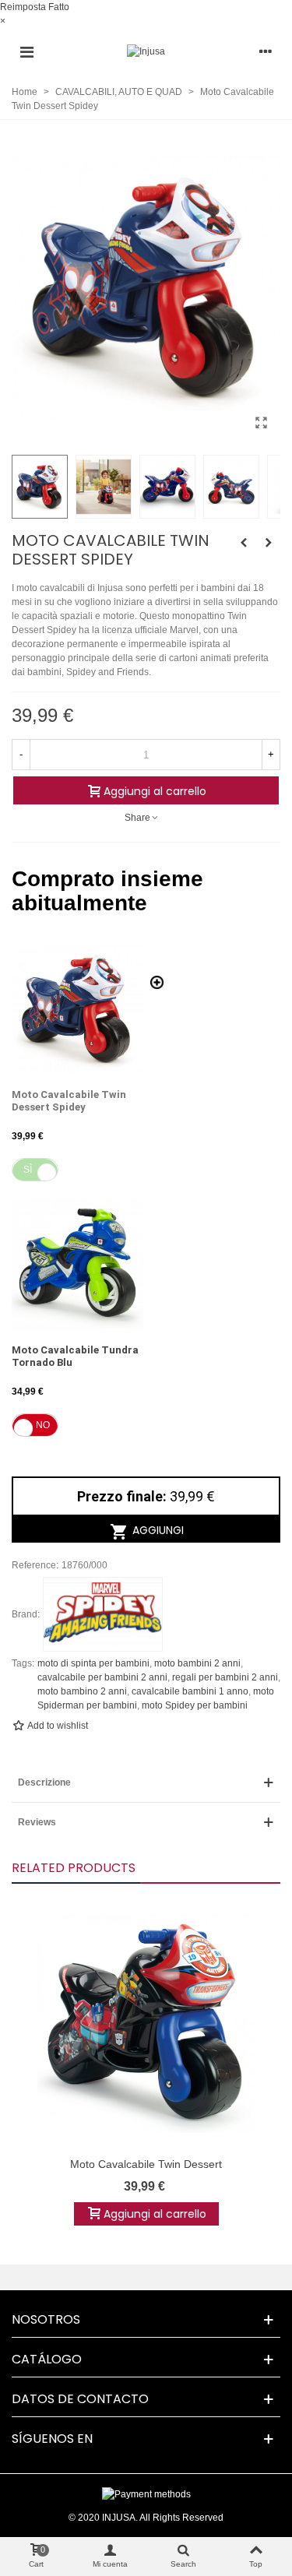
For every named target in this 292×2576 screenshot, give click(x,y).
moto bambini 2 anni (197, 1663)
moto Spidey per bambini (195, 1705)
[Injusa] (146, 52)
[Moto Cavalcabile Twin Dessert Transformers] (146, 2024)
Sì (28, 1170)
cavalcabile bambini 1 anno (190, 1691)
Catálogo (47, 2359)
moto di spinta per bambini (93, 1663)
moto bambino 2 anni (82, 1691)
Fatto (59, 7)
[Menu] (26, 51)
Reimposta (23, 7)
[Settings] (266, 51)
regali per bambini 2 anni (225, 1677)
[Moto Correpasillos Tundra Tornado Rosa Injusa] (244, 543)
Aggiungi (157, 1530)
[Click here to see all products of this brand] (103, 1614)
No (43, 1425)
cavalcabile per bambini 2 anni (102, 1677)
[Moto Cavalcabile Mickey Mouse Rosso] (269, 543)
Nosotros (46, 2319)
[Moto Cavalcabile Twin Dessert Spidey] (261, 423)
